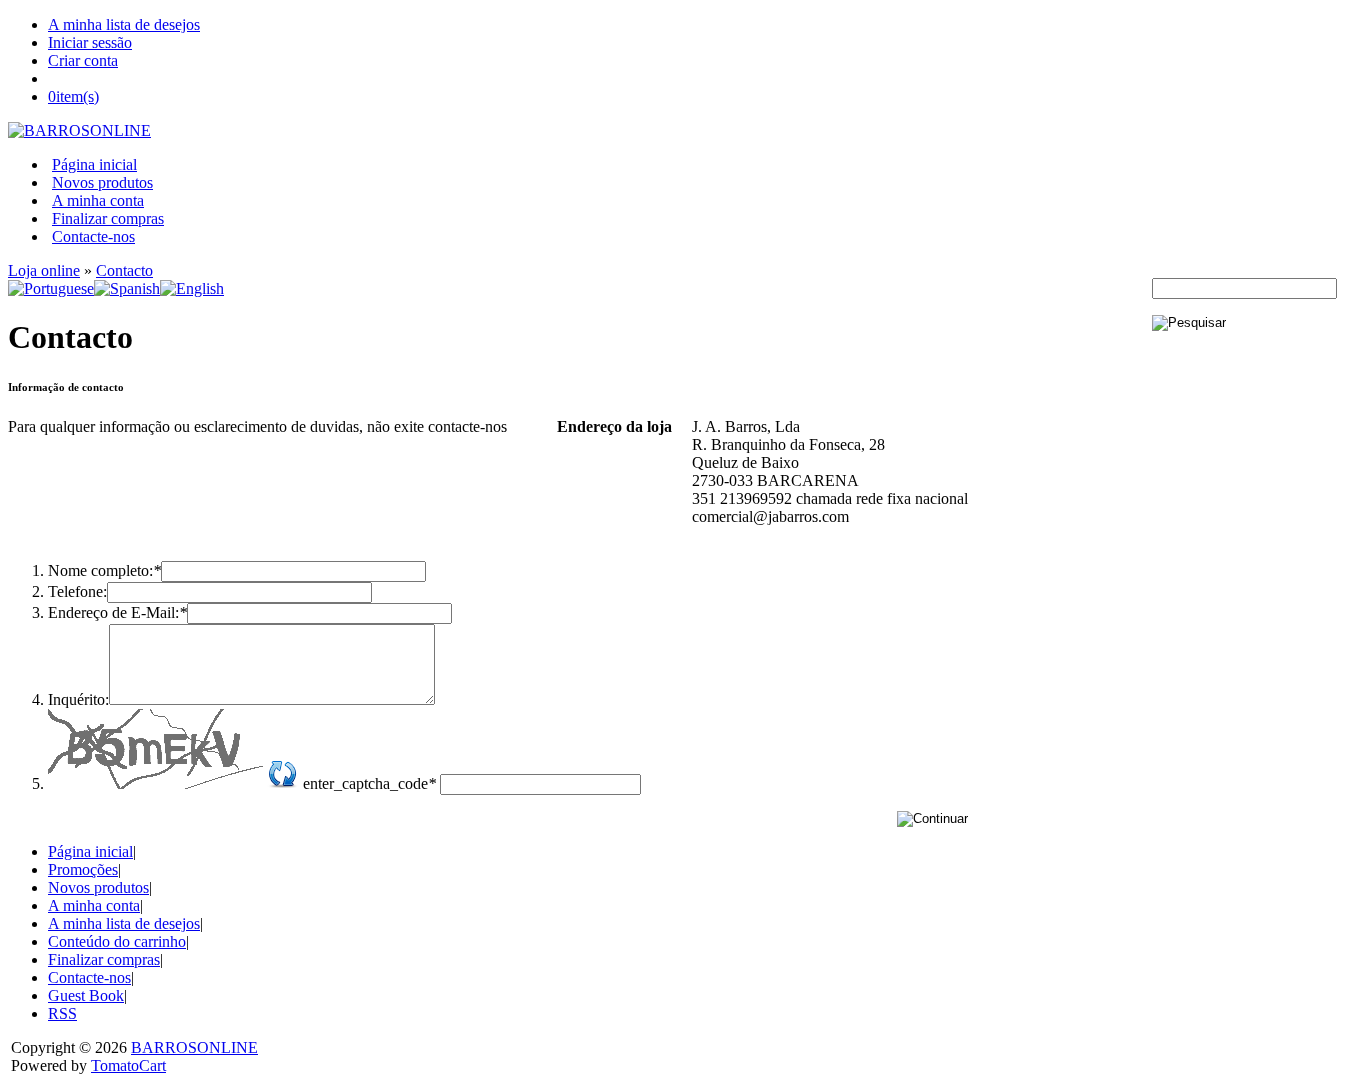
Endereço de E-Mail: (117, 612)
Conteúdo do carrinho (117, 941)
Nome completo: (104, 570)
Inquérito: (78, 699)
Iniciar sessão (90, 42)
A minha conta (98, 200)
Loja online (44, 270)
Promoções (83, 869)
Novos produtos (102, 182)
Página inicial (94, 164)
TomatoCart (128, 1065)
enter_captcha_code (369, 783)
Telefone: (77, 591)
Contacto (124, 270)
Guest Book (86, 995)
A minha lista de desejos (124, 24)
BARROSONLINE (194, 1047)
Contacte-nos (93, 236)
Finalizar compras (108, 218)
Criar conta (83, 60)
